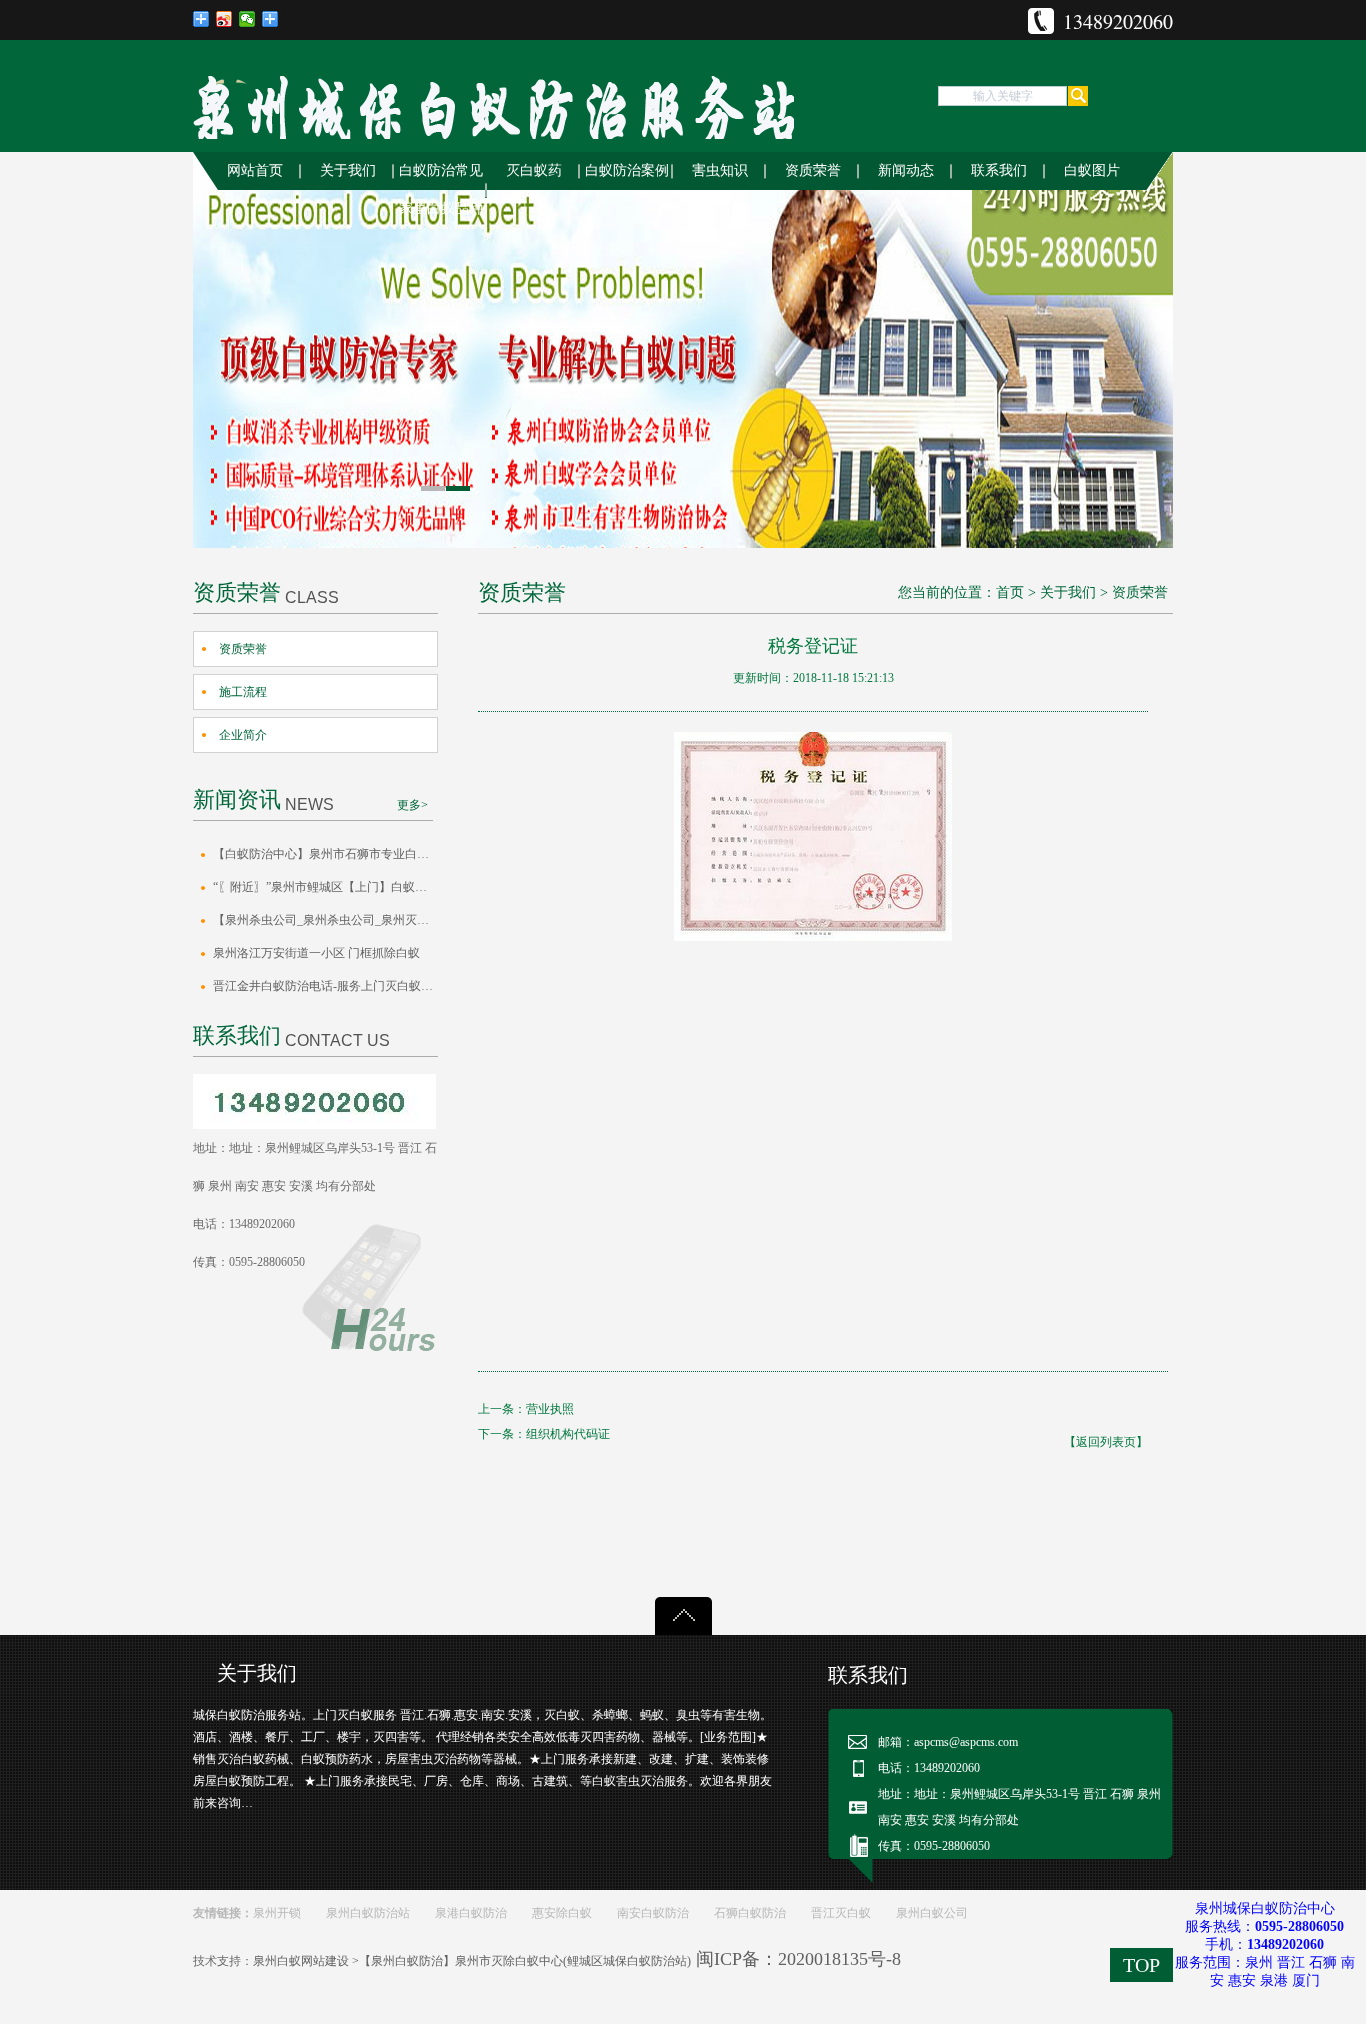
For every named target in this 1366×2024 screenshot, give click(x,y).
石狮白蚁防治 (750, 1913)
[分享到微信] (247, 19)
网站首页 (255, 170)
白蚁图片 (1092, 170)
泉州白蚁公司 (932, 1913)
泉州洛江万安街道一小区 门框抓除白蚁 (316, 953)
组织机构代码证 (568, 1434)
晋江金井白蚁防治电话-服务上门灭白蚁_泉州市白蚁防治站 (325, 986)
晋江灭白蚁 (841, 1913)
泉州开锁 (277, 1913)
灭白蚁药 (534, 170)
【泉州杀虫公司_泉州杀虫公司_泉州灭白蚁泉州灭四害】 (325, 920)
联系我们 (999, 170)
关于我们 (348, 170)
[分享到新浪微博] (224, 19)
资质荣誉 (813, 170)
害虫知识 (720, 170)
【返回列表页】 (1106, 1442)
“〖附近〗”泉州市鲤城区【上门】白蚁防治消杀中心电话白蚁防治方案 (325, 887)
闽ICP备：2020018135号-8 (798, 1959)
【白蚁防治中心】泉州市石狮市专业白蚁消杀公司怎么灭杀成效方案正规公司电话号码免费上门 (325, 854)
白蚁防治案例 (627, 170)
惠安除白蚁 (562, 1913)
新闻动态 (906, 170)
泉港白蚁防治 (471, 1913)
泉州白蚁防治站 (368, 1913)
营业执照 (550, 1409)
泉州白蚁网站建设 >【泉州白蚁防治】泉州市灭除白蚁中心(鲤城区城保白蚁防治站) (472, 1961)
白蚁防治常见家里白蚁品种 (441, 189)
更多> (412, 805)
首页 (1010, 592)
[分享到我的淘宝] (270, 19)
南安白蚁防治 (653, 1913)
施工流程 (243, 692)
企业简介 (243, 735)
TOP (1141, 1965)
